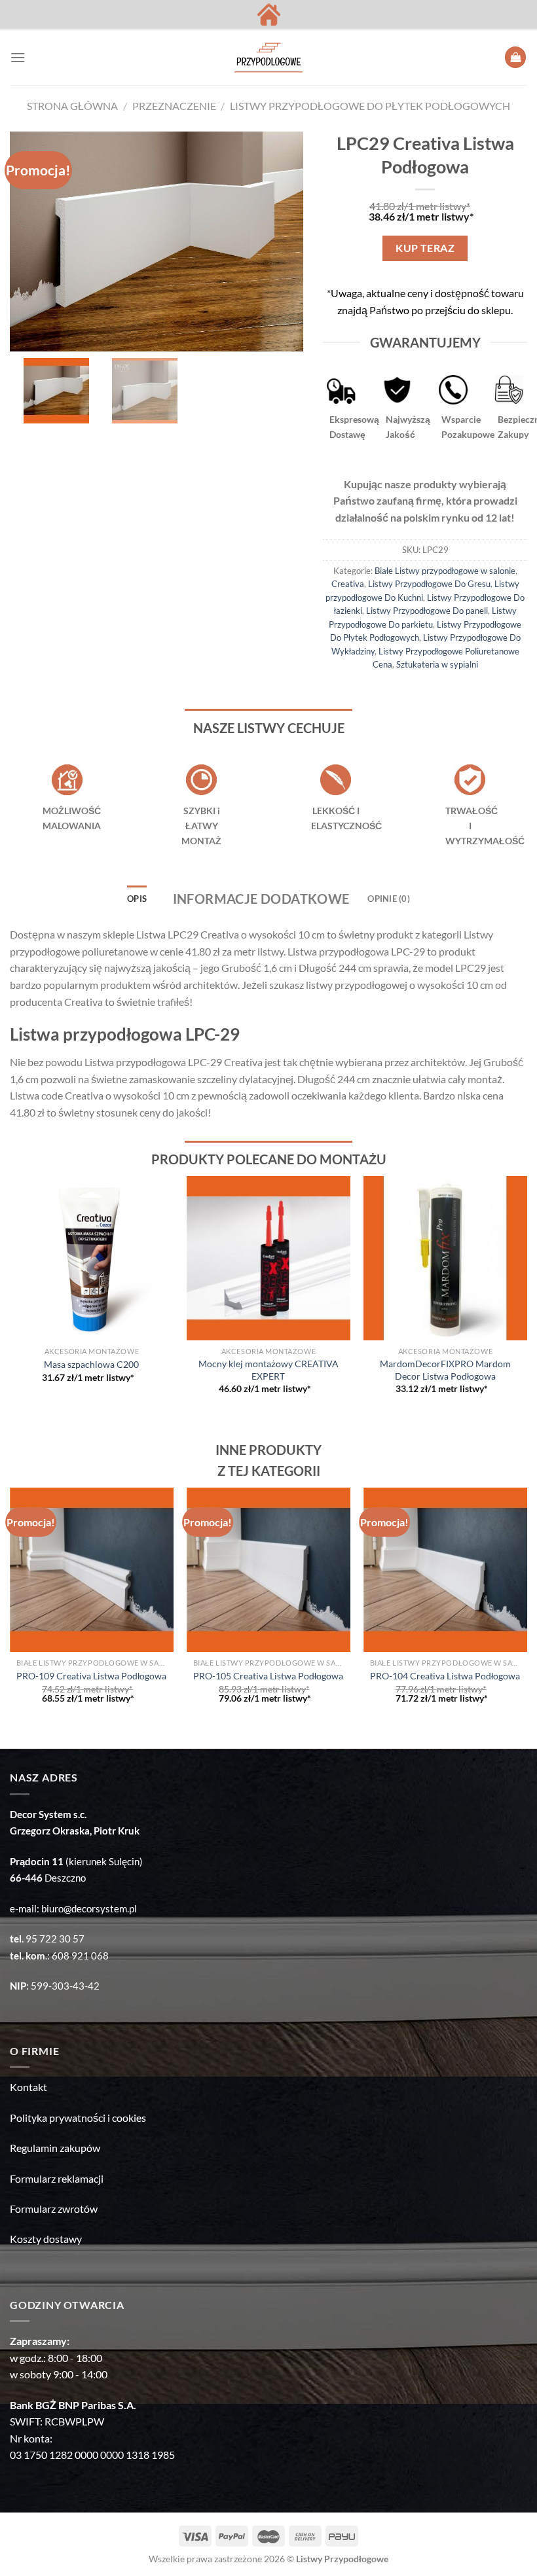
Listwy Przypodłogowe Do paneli (427, 611)
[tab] (137, 899)
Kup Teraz (425, 248)
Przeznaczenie (174, 106)
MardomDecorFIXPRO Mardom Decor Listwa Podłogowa (445, 1370)
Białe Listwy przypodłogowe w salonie (445, 571)
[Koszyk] (515, 57)
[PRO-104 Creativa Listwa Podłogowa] (445, 1569)
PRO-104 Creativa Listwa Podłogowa (445, 1676)
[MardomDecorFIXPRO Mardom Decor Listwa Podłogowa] (445, 1258)
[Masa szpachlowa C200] (92, 1258)
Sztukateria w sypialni (437, 664)
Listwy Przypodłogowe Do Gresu (429, 584)
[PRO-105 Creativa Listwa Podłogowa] (268, 1569)
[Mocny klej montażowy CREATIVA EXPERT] (268, 1258)
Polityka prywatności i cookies (78, 2118)
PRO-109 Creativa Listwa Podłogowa (91, 1676)
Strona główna (72, 106)
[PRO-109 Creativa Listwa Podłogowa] (92, 1569)
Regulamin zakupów (55, 2148)
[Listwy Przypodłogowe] (268, 58)
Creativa (348, 584)
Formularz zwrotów (54, 2209)
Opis (137, 899)
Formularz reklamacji (57, 2178)
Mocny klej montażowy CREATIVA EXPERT (268, 1370)
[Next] (527, 1297)
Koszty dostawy (46, 2239)
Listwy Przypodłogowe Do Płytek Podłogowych (370, 106)
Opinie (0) (389, 899)
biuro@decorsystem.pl (89, 1908)
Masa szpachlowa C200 (91, 1364)
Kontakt (28, 2087)
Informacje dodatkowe (261, 899)
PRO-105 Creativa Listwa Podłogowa (268, 1676)
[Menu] (18, 57)
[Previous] (10, 1297)
